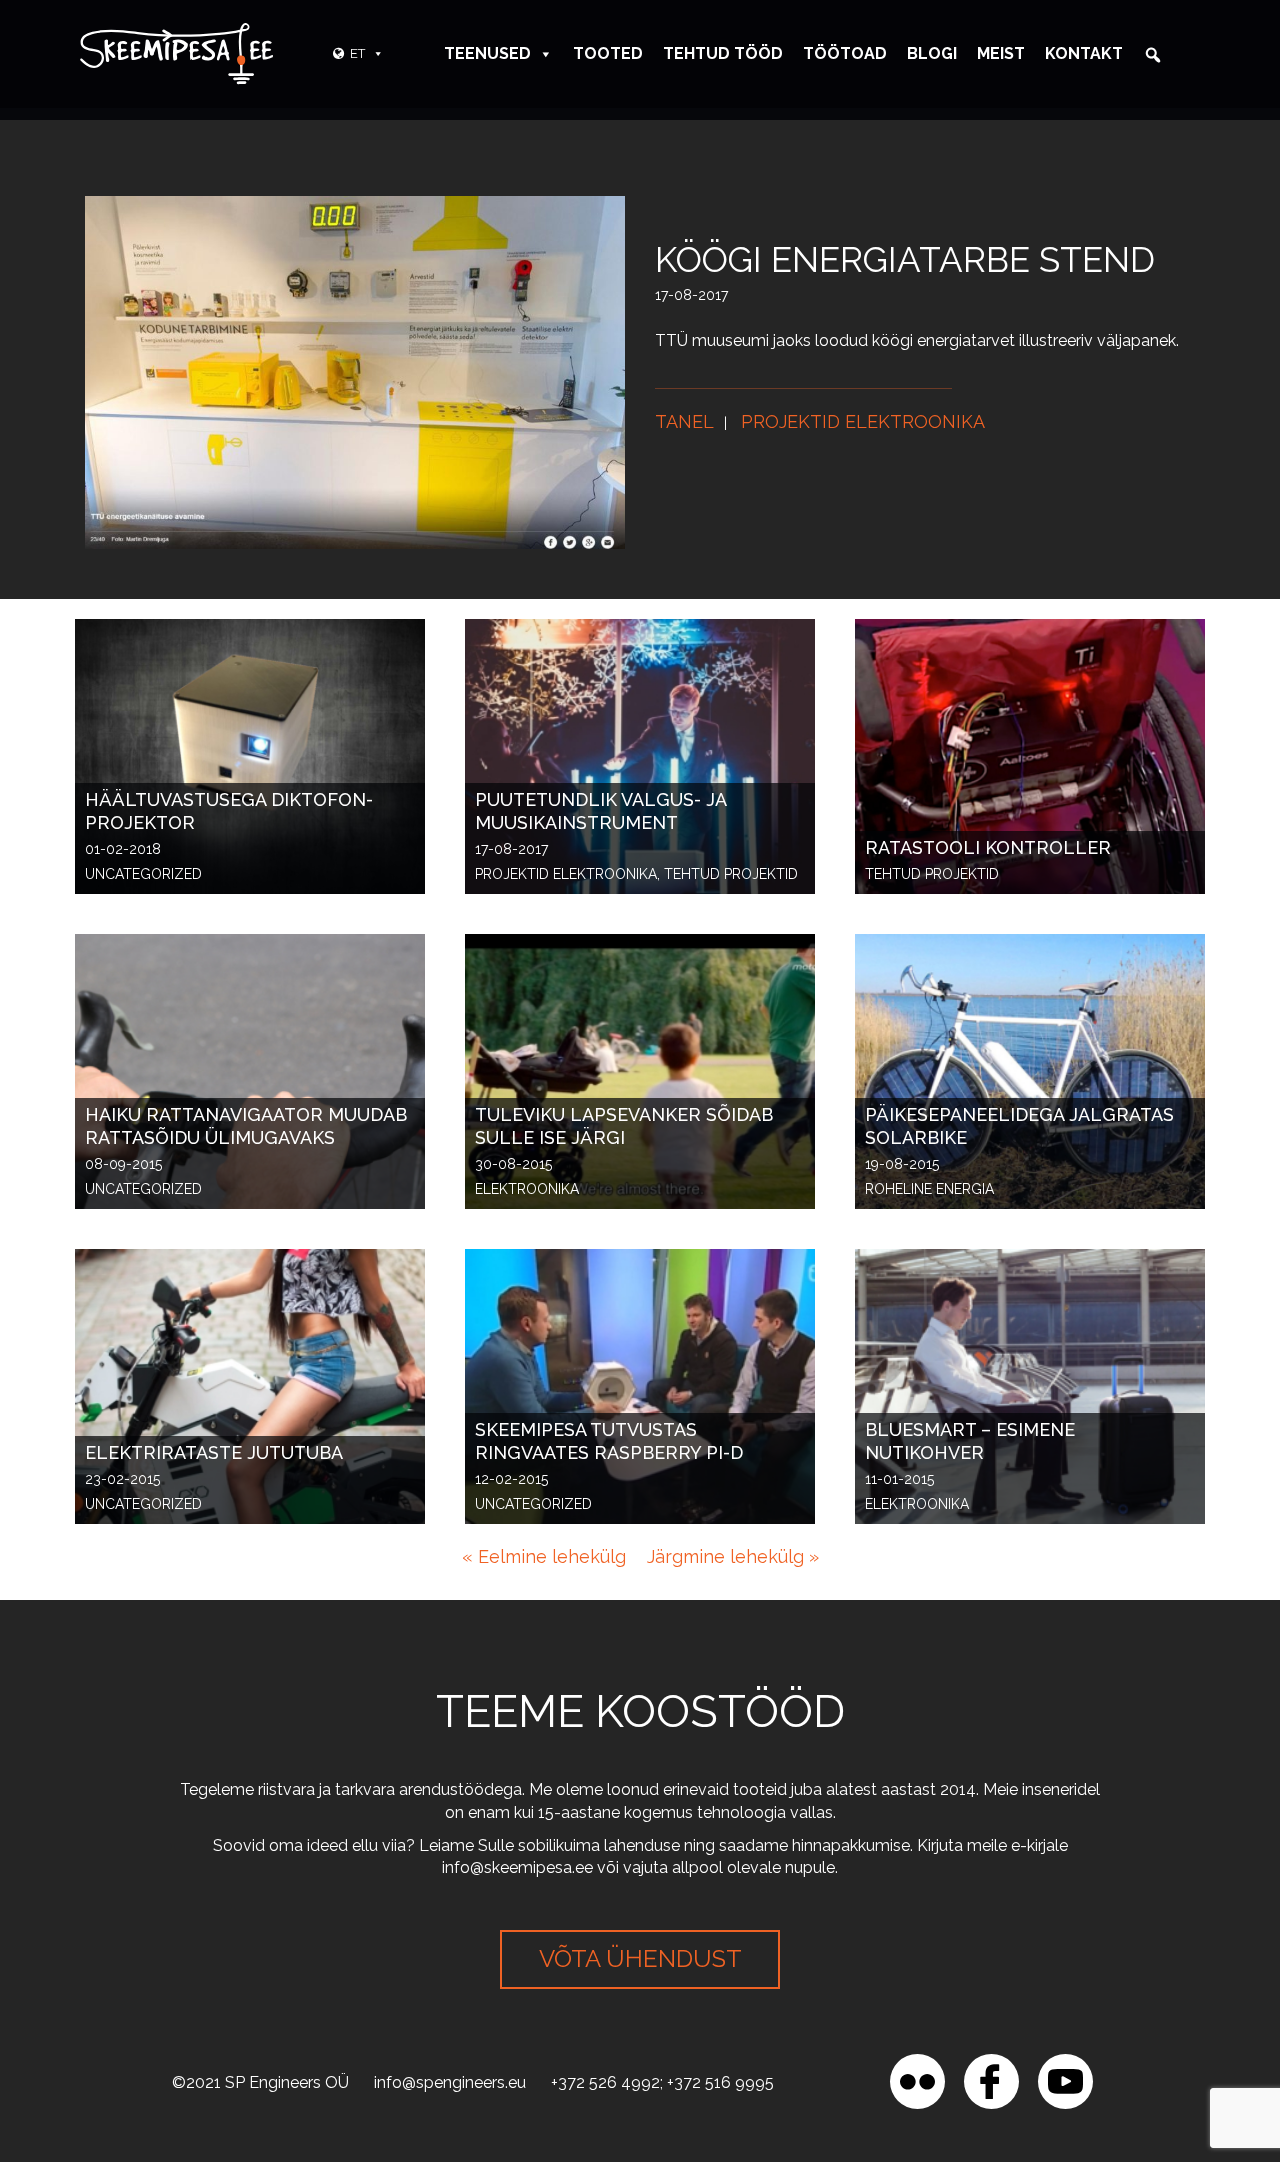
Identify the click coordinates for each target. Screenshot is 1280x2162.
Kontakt (1084, 53)
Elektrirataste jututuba (214, 1452)
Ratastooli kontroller (988, 847)
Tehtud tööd (723, 53)
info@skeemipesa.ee (517, 1867)
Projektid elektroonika (863, 421)
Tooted (608, 53)
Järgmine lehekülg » (733, 1556)
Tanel (684, 421)
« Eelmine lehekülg (544, 1556)
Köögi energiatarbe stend (905, 259)
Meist (1001, 53)
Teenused (487, 53)
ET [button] (357, 53)
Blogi (932, 53)
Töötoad (845, 53)
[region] (260, 2017)
